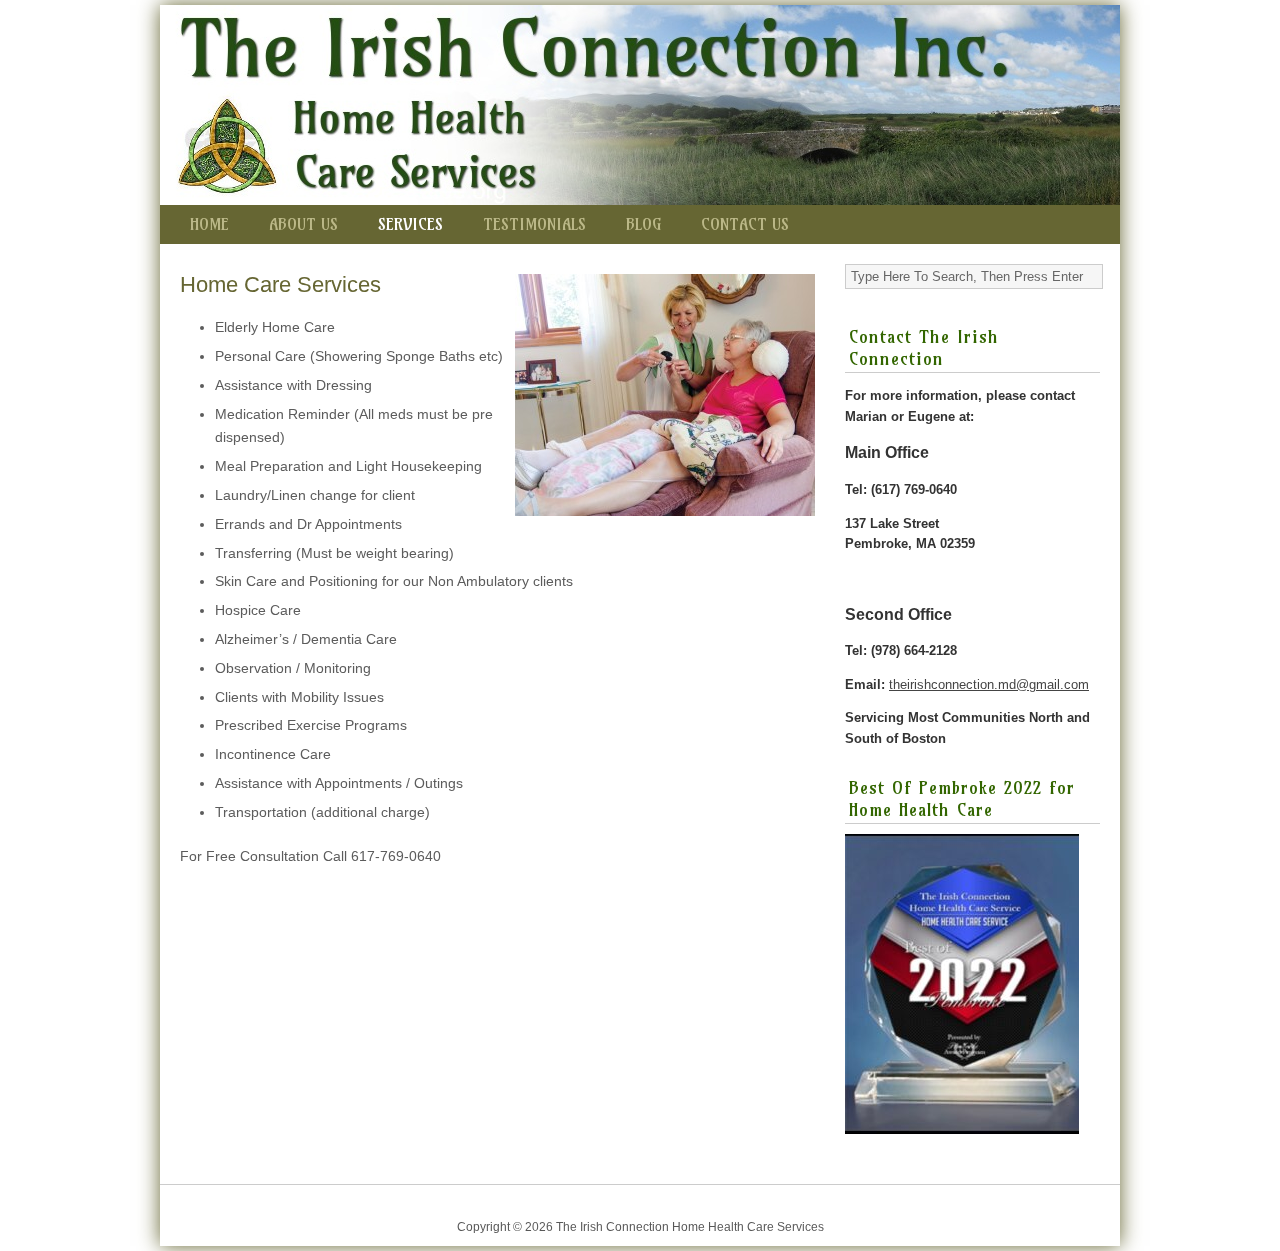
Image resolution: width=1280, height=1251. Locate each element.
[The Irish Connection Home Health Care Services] (640, 105)
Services (410, 224)
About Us (303, 224)
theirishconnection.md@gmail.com (989, 684)
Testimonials (534, 224)
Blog (643, 224)
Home (209, 224)
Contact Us (745, 224)
